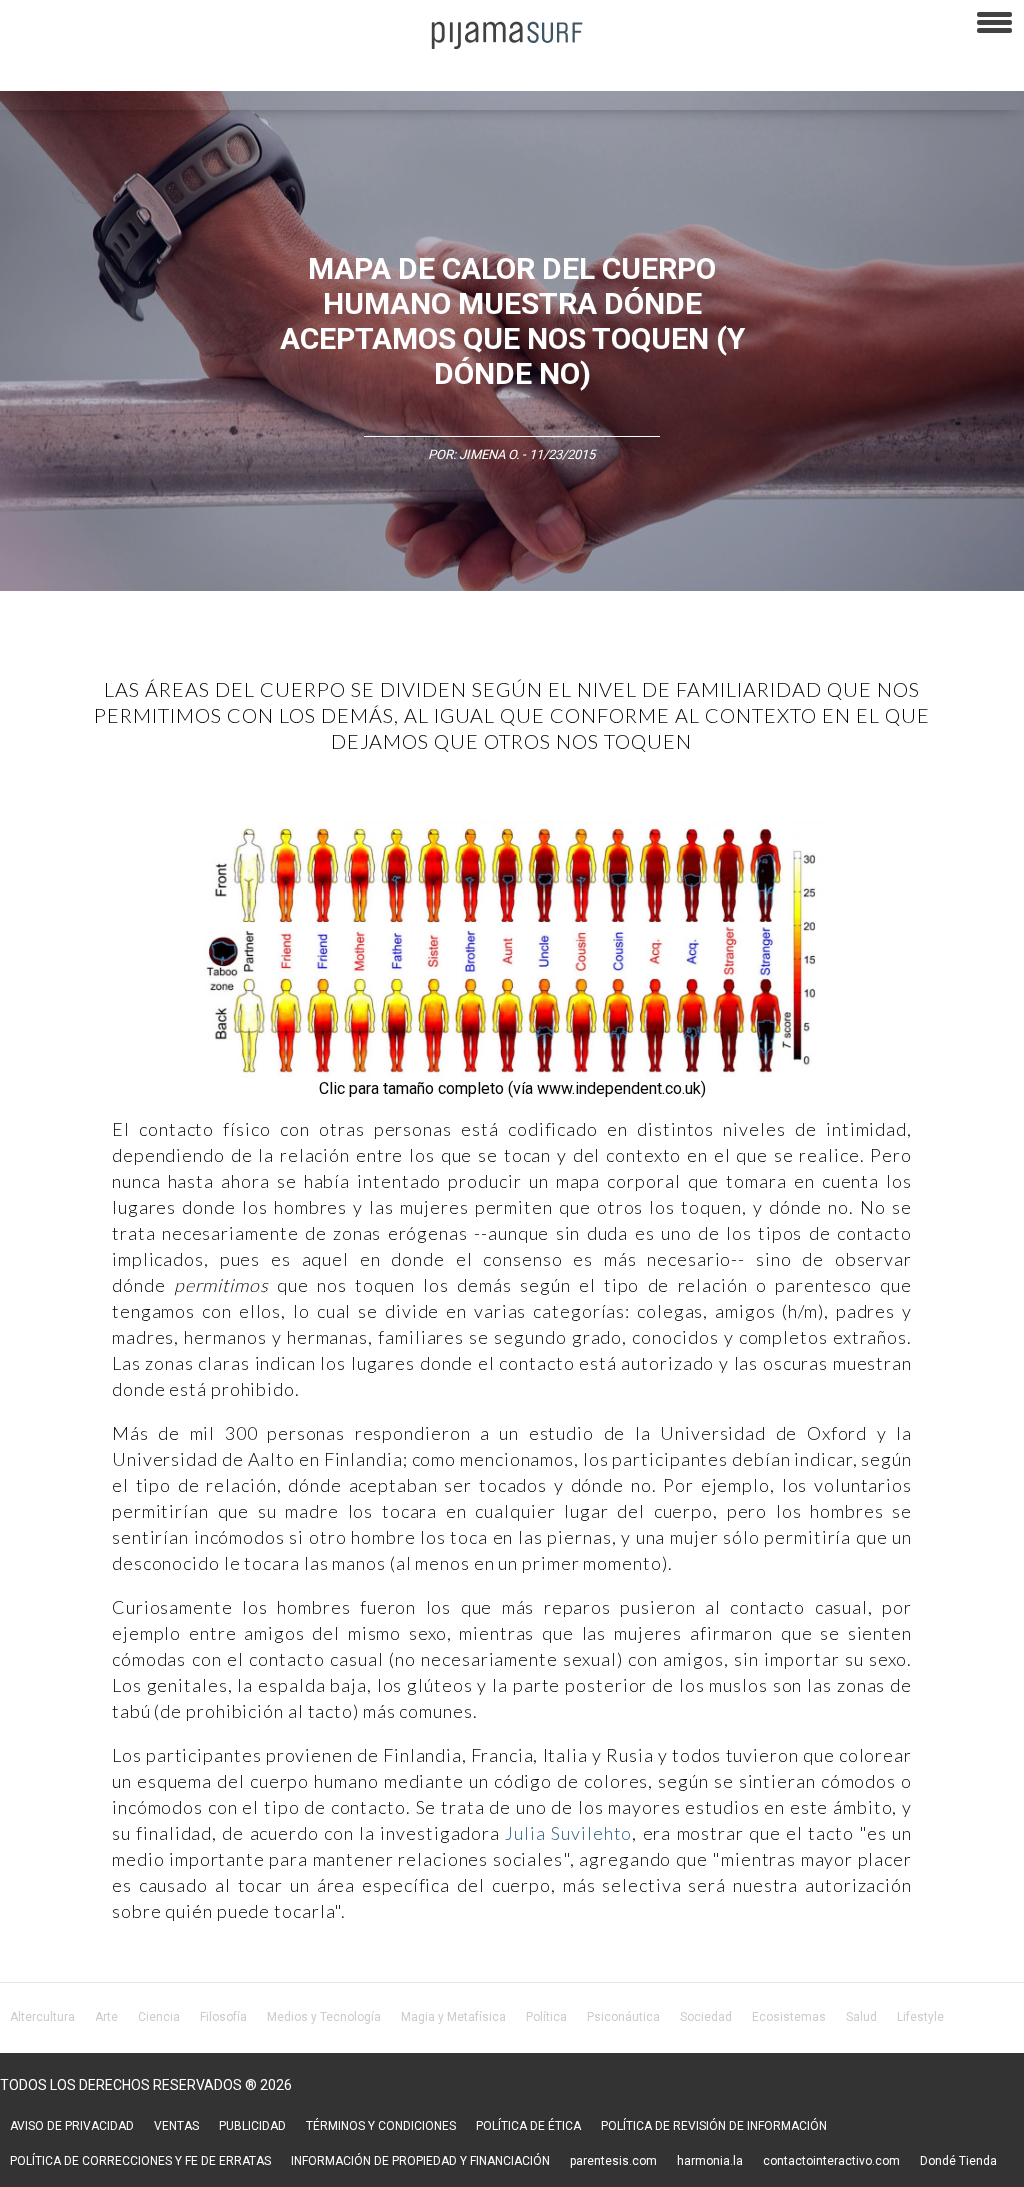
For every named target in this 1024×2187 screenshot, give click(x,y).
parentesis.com (613, 2161)
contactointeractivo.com (831, 2161)
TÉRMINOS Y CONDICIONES (381, 2126)
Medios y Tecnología (324, 2017)
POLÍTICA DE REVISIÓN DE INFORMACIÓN (714, 2126)
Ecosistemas (789, 2017)
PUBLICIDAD (252, 2126)
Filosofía (223, 2017)
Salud (861, 2017)
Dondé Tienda (958, 2161)
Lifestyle (920, 2017)
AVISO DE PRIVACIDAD (72, 2126)
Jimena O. (489, 454)
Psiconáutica (623, 2017)
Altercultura (42, 2017)
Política (546, 2017)
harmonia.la (710, 2161)
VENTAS (176, 2126)
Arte (106, 2017)
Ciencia (159, 2017)
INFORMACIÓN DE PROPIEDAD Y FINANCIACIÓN (420, 2161)
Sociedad (706, 2017)
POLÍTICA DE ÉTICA (528, 2126)
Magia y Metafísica (453, 2017)
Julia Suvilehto (568, 1833)
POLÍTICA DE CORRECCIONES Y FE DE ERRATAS (140, 2161)
